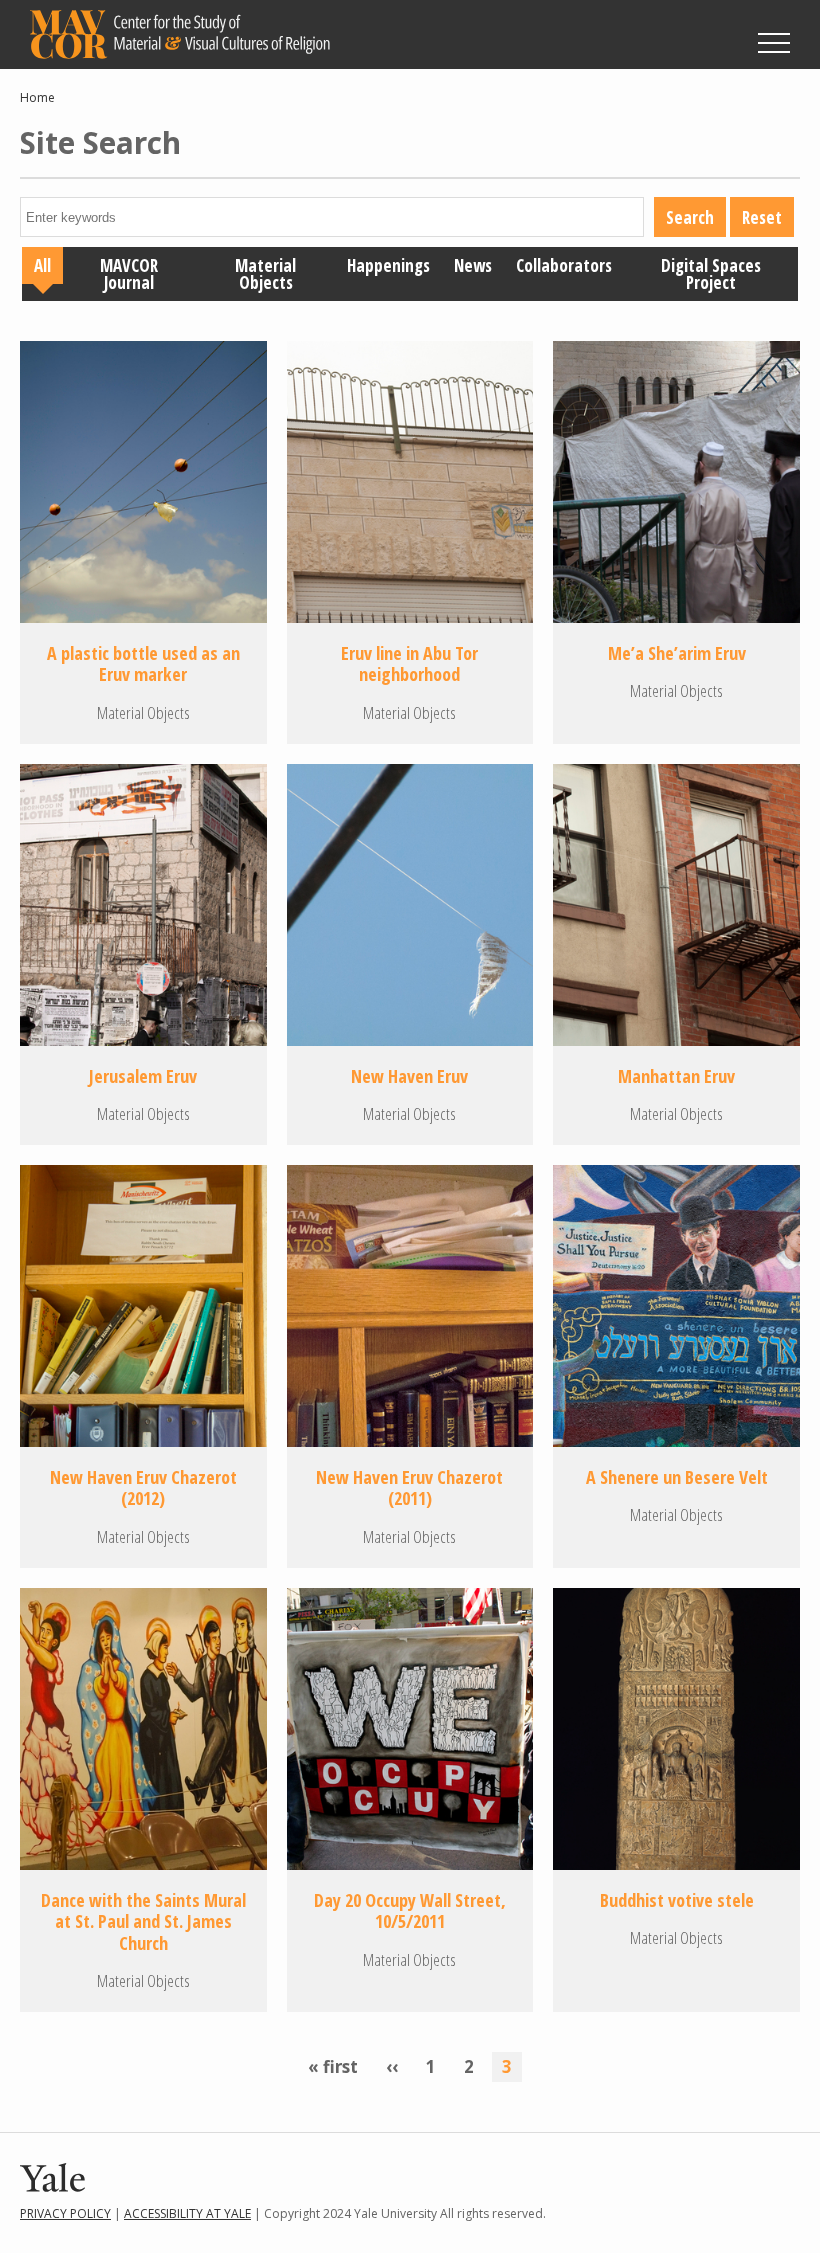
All (42, 265)
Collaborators (564, 265)
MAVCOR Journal (129, 274)
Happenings (388, 265)
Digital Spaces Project (711, 274)
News (473, 265)
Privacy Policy (65, 2213)
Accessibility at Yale (187, 2213)
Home (37, 97)
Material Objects (265, 274)
